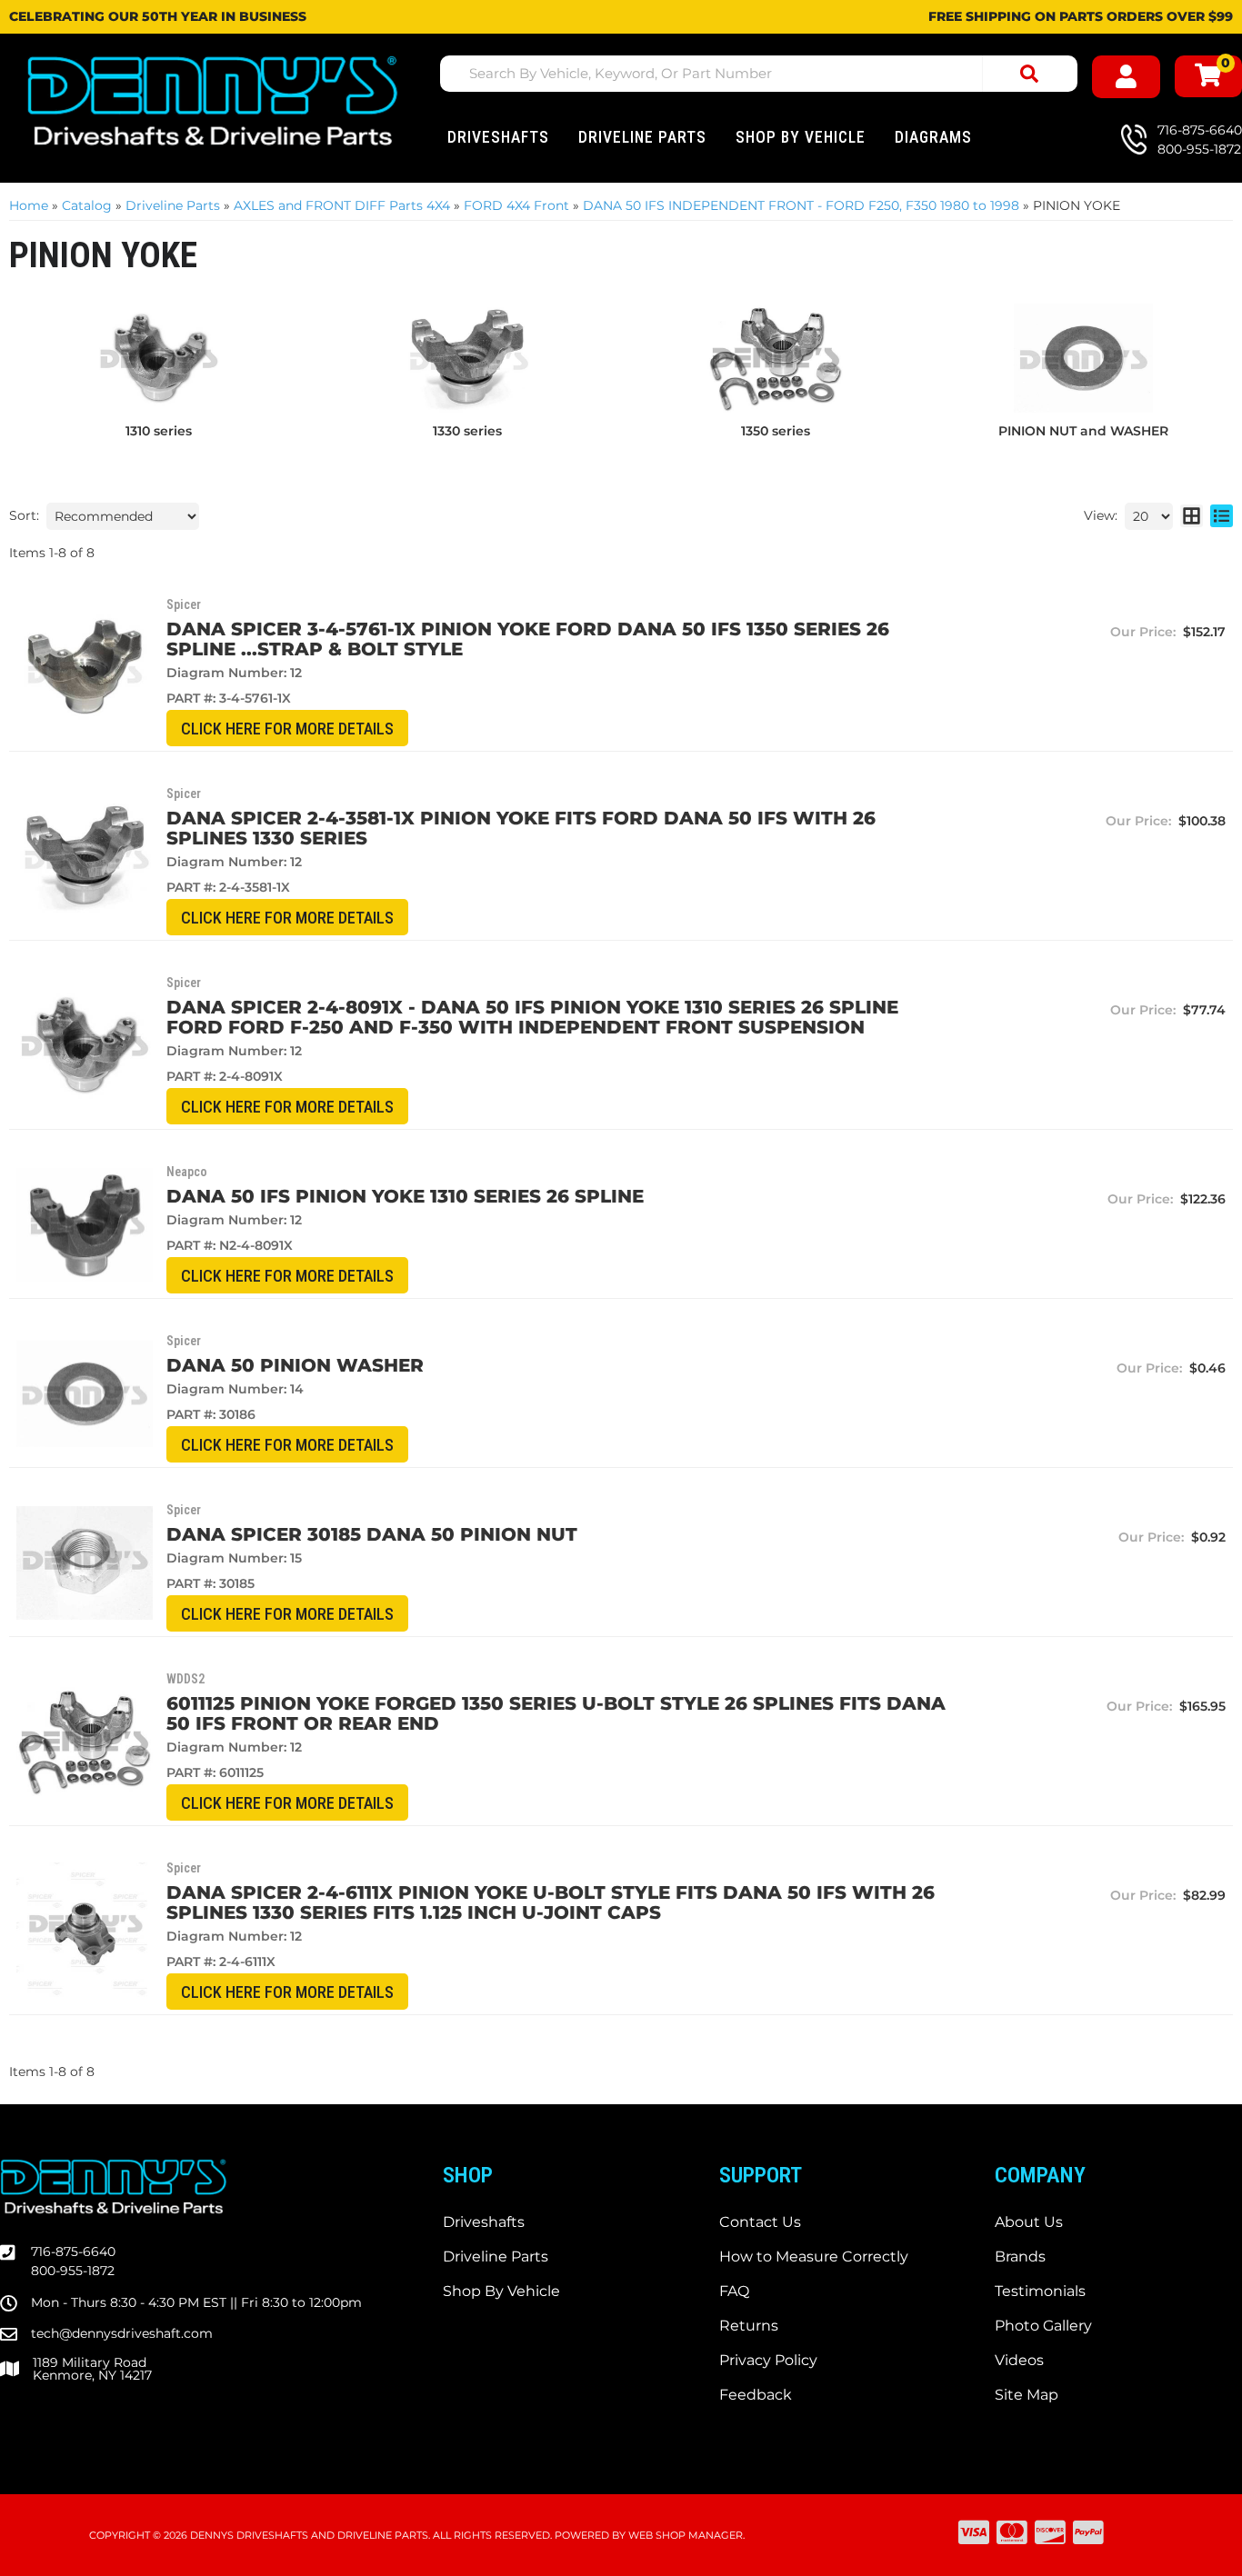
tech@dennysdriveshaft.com (122, 2333)
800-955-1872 (73, 2271)
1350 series (776, 431)
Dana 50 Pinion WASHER (295, 1365)
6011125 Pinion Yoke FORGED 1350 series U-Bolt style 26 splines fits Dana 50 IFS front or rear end (556, 1713)
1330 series (467, 431)
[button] (759, 74)
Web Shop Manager (686, 2535)
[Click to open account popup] (1126, 77)
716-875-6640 (73, 2252)
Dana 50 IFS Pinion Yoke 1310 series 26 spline (405, 1196)
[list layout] (1222, 516)
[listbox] (123, 516)
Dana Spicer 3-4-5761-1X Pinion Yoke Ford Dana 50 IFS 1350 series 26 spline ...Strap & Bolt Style (528, 639)
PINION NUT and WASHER (1083, 431)
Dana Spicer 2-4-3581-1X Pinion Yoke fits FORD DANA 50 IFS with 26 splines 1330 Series (521, 828)
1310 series (159, 431)
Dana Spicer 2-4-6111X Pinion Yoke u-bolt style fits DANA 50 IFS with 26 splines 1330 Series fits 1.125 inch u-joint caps (551, 1902)
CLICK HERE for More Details (287, 729)
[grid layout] (1192, 516)
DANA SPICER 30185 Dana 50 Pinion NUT (372, 1534)
